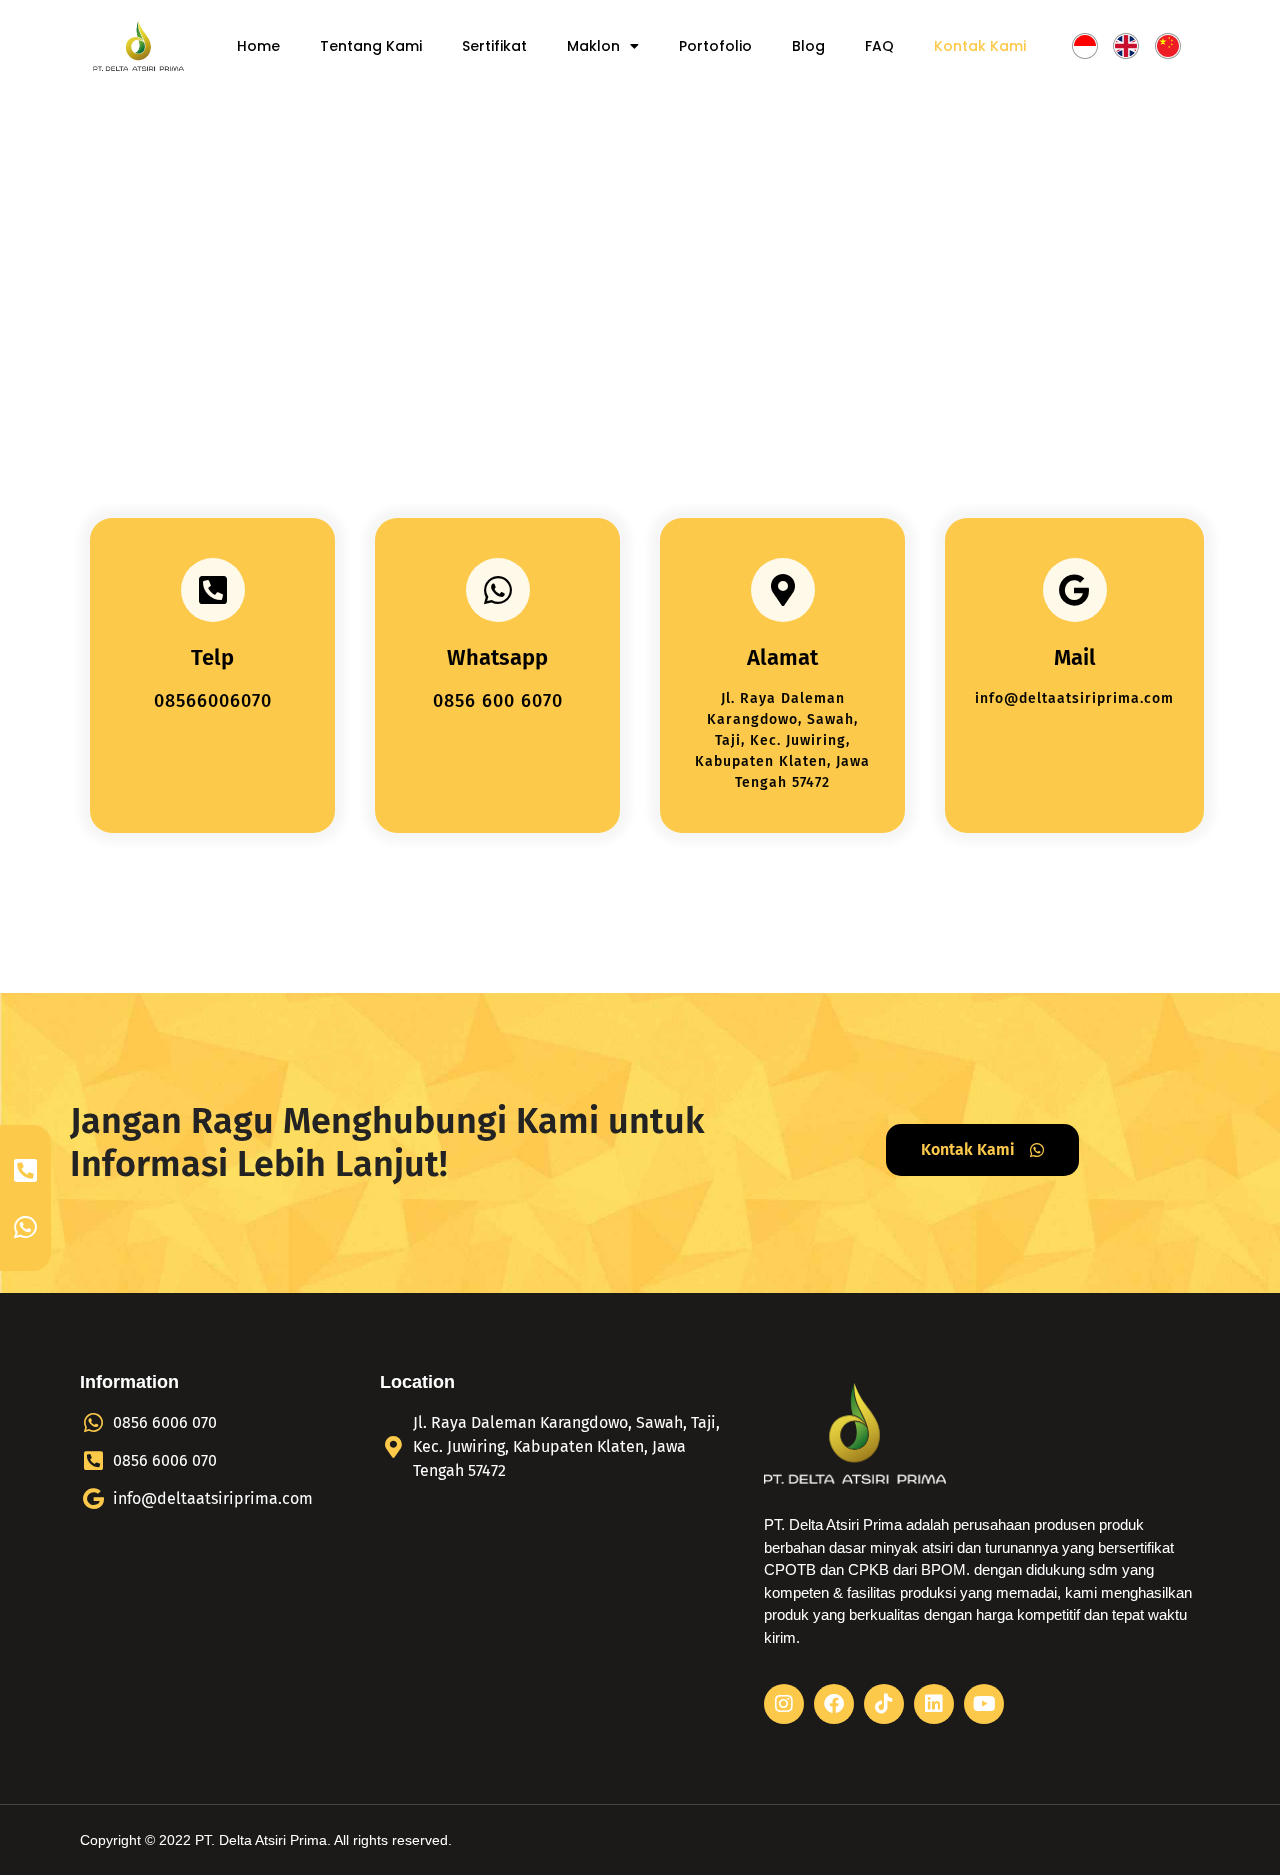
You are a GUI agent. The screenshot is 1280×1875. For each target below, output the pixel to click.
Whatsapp (497, 657)
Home (258, 46)
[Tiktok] (884, 1704)
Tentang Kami (371, 46)
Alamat (782, 657)
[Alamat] (783, 590)
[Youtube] (984, 1704)
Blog (808, 46)
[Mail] (1075, 590)
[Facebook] (834, 1704)
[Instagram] (784, 1704)
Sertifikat (494, 46)
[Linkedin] (934, 1704)
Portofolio (715, 46)
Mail (1075, 657)
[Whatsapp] (498, 590)
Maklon (593, 46)
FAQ (879, 46)
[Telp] (213, 590)
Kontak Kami (980, 46)
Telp (212, 657)
